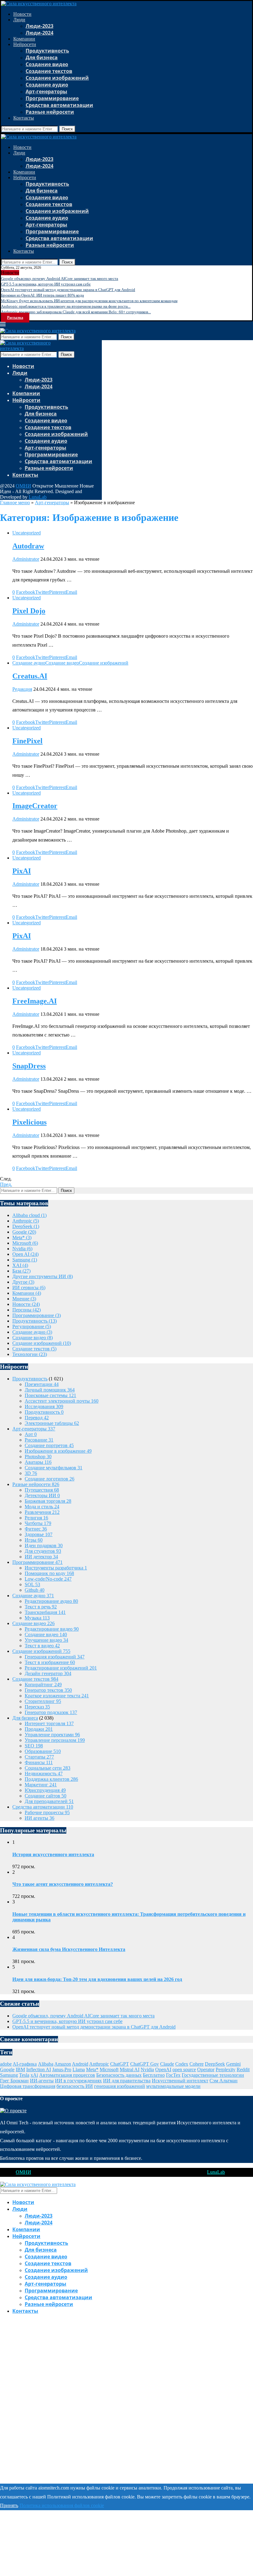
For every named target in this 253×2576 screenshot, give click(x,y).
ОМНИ (23, 486)
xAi (34, 2075)
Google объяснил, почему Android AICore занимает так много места (60, 279)
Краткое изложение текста (57, 1696)
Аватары (38, 1462)
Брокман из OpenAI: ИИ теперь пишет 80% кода (42, 295)
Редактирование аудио (51, 1601)
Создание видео (47, 64)
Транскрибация (45, 1612)
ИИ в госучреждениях (78, 2081)
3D (31, 1473)
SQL (32, 1584)
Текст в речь (41, 1607)
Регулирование (32, 1326)
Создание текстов (49, 71)
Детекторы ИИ (42, 1495)
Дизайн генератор (48, 1673)
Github (35, 1590)
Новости (22, 14)
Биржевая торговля (48, 1501)
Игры (34, 1540)
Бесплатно (154, 2075)
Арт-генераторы (46, 91)
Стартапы (39, 1757)
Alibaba (46, 2064)
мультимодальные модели (173, 2086)
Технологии (30, 1354)
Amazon (63, 2064)
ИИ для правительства (127, 2081)
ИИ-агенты (42, 2081)
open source (184, 2069)
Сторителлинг (43, 1701)
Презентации (42, 1384)
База (21, 1271)
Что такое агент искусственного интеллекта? (63, 1884)
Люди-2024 (39, 33)
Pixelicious (29, 1122)
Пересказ (37, 1707)
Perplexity (226, 2069)
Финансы (39, 1762)
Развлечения (42, 1512)
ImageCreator (35, 806)
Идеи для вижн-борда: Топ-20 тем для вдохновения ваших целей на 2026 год (97, 1979)
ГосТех (173, 2075)
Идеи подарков (44, 1546)
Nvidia (22, 1249)
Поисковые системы (50, 1395)
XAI (20, 1265)
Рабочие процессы (47, 1812)
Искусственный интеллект (180, 2081)
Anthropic (26, 1221)
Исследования (44, 1406)
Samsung (25, 1260)
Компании (24, 39)
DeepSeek (26, 1226)
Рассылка (15, 318)
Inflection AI (39, 2069)
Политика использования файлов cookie (62, 2505)
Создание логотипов (50, 1479)
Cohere (197, 2064)
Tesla (24, 2075)
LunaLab (38, 497)
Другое (23, 1282)
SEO (34, 1746)
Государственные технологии (213, 2075)
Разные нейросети (50, 112)
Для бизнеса (42, 57)
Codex (182, 2064)
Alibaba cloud (29, 1215)
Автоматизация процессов (67, 2075)
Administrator (26, 559)
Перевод (37, 1418)
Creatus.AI (30, 676)
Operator (206, 2069)
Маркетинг (41, 1785)
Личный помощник (50, 1390)
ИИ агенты (39, 1818)
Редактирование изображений (61, 1668)
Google (24, 1232)
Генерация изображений (55, 1657)
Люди (19, 20)
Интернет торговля (49, 1723)
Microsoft (25, 1243)
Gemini (233, 2064)
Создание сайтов (46, 1796)
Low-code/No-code (48, 1579)
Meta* (22, 1237)
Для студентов (43, 1551)
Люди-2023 (39, 26)
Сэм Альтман (224, 2081)
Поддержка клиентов (51, 1779)
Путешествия (42, 1490)
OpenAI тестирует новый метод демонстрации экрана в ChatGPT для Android (68, 290)
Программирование (52, 98)
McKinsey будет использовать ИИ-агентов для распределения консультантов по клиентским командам (89, 301)
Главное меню (15, 503)
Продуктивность (47, 51)
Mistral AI (130, 2069)
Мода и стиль (42, 1507)
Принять (9, 2505)
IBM (20, 2069)
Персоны (27, 1310)
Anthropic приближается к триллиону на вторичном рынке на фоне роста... (66, 306)
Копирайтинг (43, 1685)
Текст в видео (42, 1646)
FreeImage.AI (35, 1001)
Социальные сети (48, 1768)
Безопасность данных (119, 2075)
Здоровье (39, 1534)
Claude (167, 2064)
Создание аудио (47, 85)
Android (80, 2064)
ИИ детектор (41, 1557)
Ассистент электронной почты (62, 1401)
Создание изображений (57, 78)
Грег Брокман (14, 2081)
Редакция (22, 689)
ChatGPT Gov (145, 2064)
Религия (36, 1518)
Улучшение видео (46, 1640)
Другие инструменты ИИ (43, 1276)
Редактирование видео (52, 1629)
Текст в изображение (50, 1662)
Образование (43, 1751)
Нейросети (25, 44)
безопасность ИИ (75, 2086)
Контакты (24, 118)
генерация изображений (120, 2086)
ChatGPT (120, 2064)
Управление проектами (52, 1735)
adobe (6, 2064)
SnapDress (29, 1066)
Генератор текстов (48, 1690)
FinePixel (27, 741)
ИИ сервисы (29, 1288)
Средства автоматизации (59, 105)
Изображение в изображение (58, 1451)
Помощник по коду (49, 1573)
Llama (79, 2069)
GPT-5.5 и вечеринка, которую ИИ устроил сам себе (46, 284)
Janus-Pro (62, 2069)
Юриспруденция (45, 1790)
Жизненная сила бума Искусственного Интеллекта (69, 1949)
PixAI (22, 871)
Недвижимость (44, 1774)
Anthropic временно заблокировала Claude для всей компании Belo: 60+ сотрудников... (76, 312)
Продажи (39, 1729)
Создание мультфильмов (54, 1468)
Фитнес (36, 1529)
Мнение (24, 1299)
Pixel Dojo (29, 611)
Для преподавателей (49, 1801)
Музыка (37, 1618)
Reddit (243, 2069)
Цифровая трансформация (28, 2086)
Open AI (25, 1254)
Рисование (39, 1440)
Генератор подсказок (51, 1712)
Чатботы (38, 1523)
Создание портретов (49, 1445)
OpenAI (163, 2069)
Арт (31, 1434)
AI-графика (25, 2064)
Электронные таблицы (52, 1423)
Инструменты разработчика (56, 1568)
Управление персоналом (55, 1740)
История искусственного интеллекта (53, 1854)
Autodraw (28, 546)
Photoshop (38, 1457)
